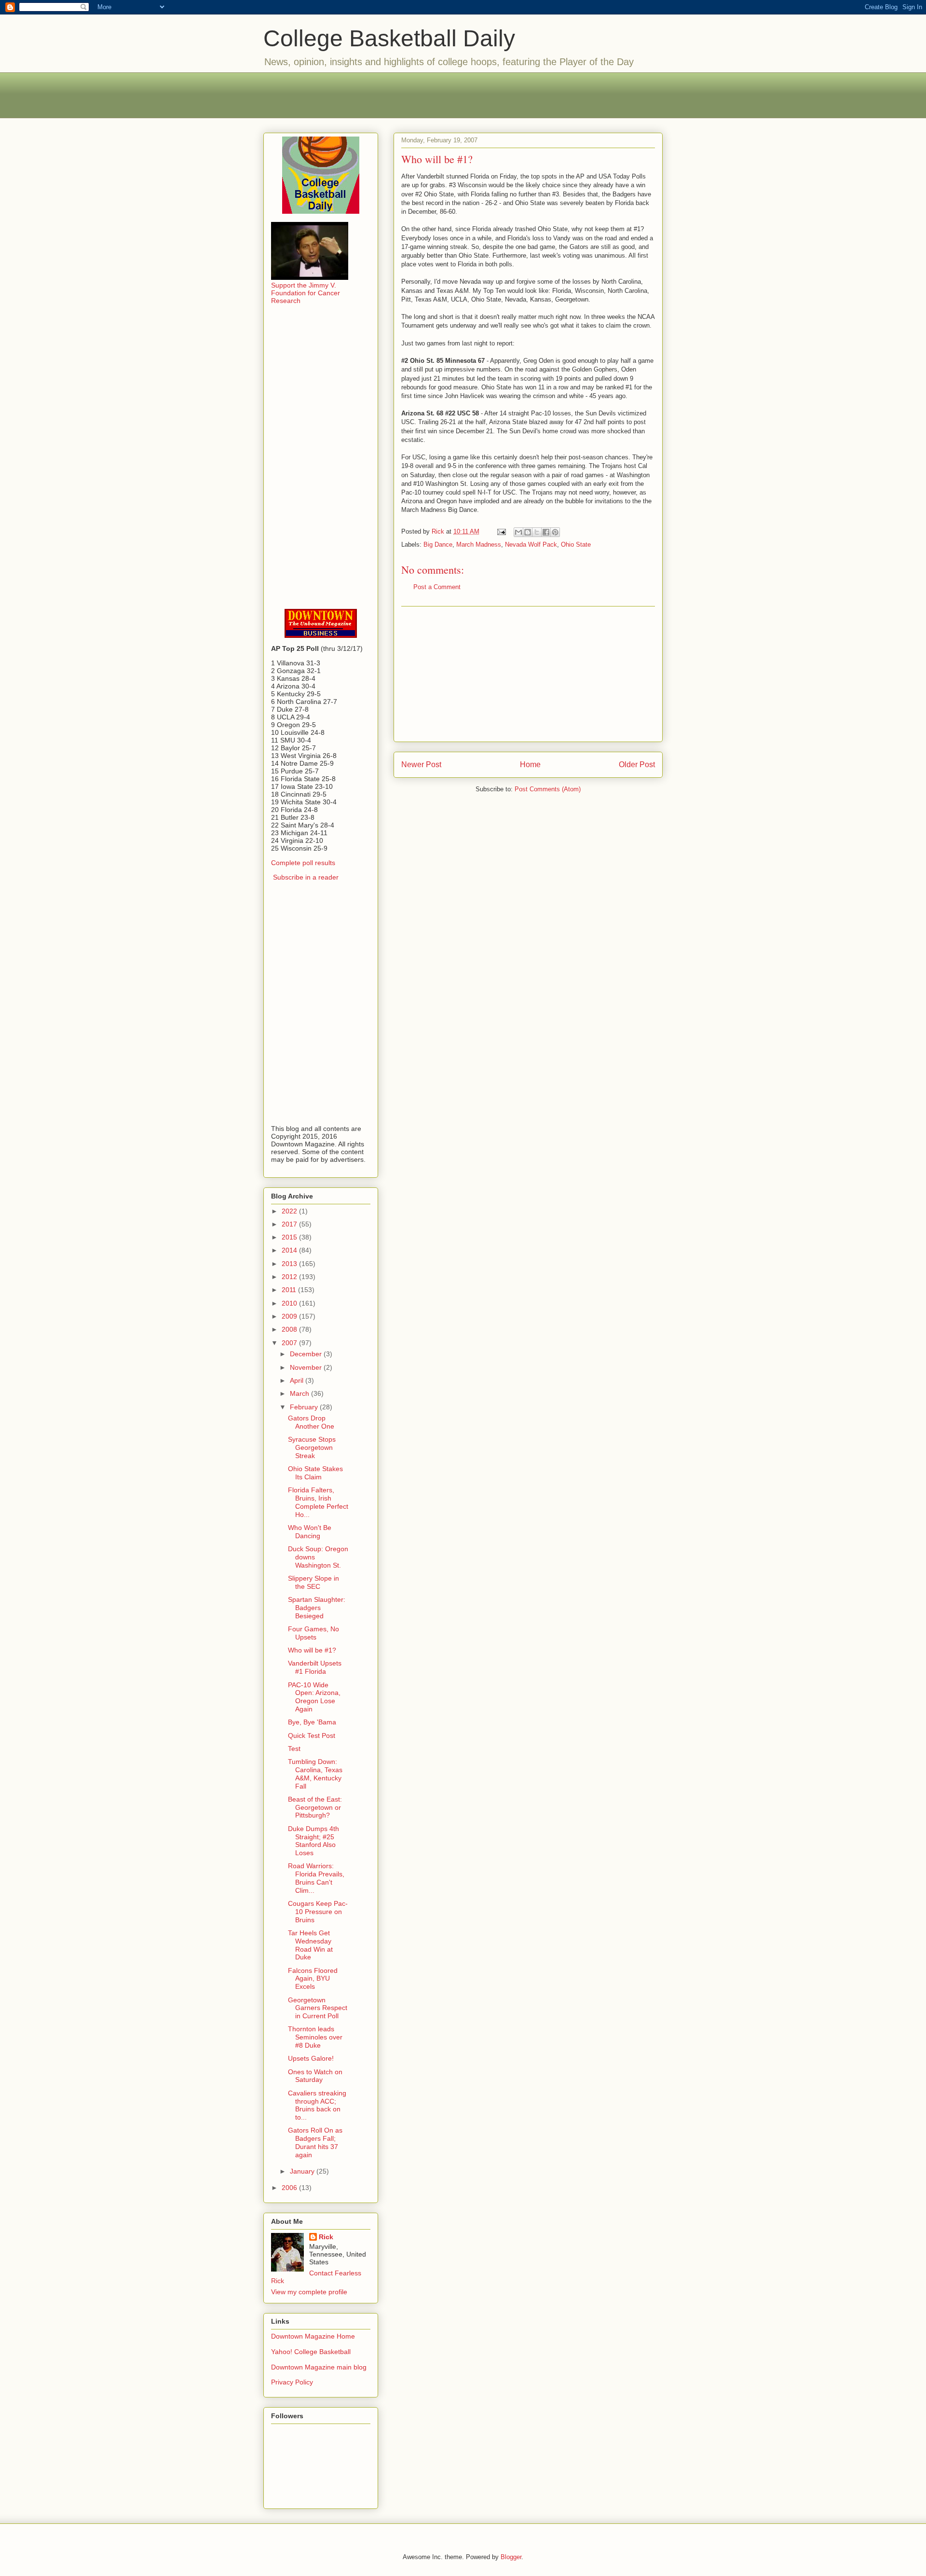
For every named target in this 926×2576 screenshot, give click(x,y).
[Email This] (518, 532)
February (305, 1407)
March (300, 1393)
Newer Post (421, 765)
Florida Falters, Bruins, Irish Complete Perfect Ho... (318, 1502)
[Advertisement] (463, 94)
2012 (290, 1277)
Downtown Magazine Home (313, 2336)
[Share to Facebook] (546, 532)
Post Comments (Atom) (548, 789)
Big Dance (438, 544)
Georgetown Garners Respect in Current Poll (318, 2008)
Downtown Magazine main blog (319, 2367)
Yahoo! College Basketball (311, 2352)
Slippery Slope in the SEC (313, 1582)
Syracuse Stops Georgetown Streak (312, 1447)
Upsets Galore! (311, 2058)
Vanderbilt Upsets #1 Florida (315, 1667)
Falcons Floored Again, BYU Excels (313, 1979)
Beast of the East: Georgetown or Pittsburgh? (315, 1807)
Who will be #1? (312, 1650)
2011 (290, 1290)
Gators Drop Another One (311, 1422)
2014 (290, 1250)
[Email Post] (501, 531)
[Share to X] (537, 532)
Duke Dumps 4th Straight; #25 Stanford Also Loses (313, 1841)
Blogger (511, 2557)
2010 (290, 1303)
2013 (290, 1264)
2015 (290, 1237)
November (307, 1367)
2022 (290, 1211)
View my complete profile (309, 2292)
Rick (326, 2237)
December (307, 1354)
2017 (290, 1224)
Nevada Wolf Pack (531, 544)
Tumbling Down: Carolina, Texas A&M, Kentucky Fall (315, 1774)
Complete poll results (303, 863)
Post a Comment (437, 587)
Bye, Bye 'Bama (312, 1722)
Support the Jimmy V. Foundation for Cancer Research (306, 293)
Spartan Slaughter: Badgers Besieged (317, 1608)
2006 (290, 2188)
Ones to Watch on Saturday (315, 2076)
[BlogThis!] (528, 532)
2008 (290, 1329)
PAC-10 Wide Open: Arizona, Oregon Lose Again (314, 1697)
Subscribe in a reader (306, 877)
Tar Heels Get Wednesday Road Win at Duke (310, 1945)
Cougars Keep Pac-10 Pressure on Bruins (318, 1912)
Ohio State (576, 544)
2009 (290, 1316)
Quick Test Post (312, 1736)
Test (294, 1749)
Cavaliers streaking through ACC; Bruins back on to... (317, 2105)
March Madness (479, 544)
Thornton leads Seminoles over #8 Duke (315, 2037)
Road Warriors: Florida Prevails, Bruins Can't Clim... (316, 1878)
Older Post (637, 765)
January (303, 2171)
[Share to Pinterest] (555, 532)
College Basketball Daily (389, 38)
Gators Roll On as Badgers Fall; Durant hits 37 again (315, 2142)
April (298, 1380)
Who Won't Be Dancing (310, 1532)
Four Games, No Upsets (313, 1633)
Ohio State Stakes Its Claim (315, 1473)
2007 (290, 1343)
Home (530, 765)
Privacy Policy (292, 2382)
